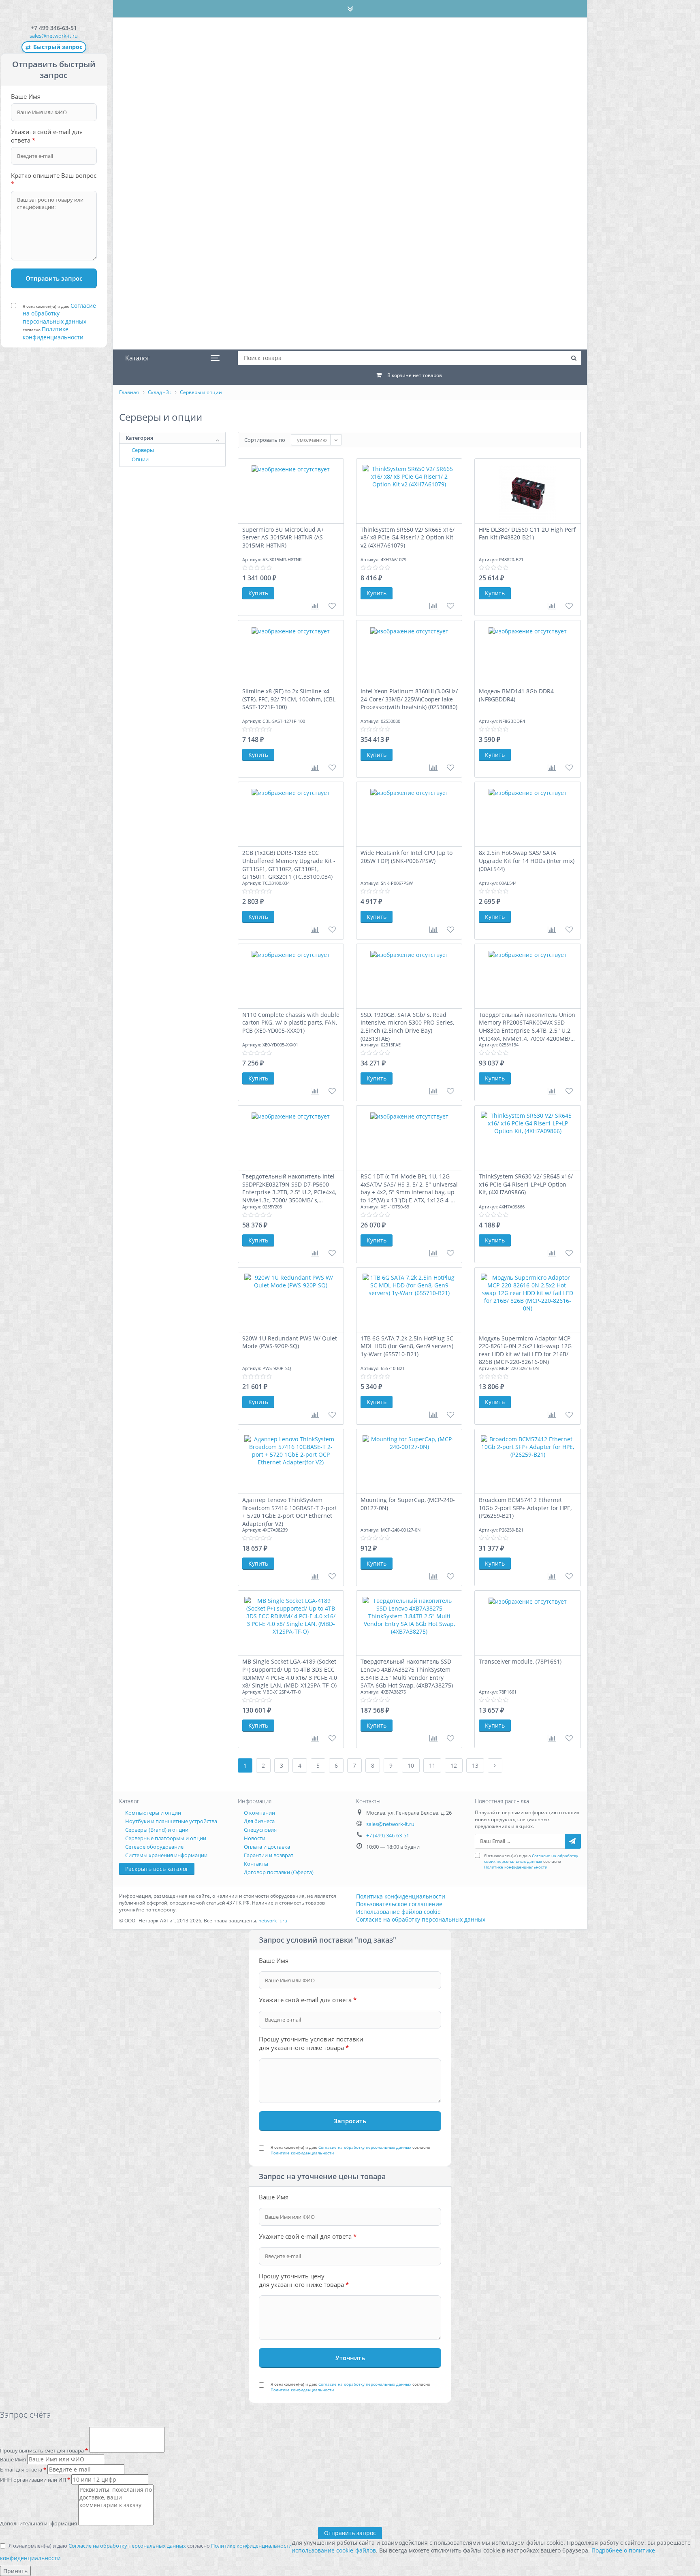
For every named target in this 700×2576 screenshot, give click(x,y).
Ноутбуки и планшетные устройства (171, 1821)
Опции (140, 459)
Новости (255, 1838)
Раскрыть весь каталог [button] (157, 1869)
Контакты (256, 1864)
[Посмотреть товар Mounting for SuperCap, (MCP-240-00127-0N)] (409, 1462)
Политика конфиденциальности (401, 1896)
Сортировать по (265, 440)
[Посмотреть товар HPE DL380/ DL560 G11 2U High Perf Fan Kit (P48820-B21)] (527, 491)
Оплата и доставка (267, 1847)
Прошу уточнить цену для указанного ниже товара (304, 2280)
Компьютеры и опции (153, 1813)
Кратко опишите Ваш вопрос (54, 180)
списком (557, 440)
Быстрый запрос (54, 47)
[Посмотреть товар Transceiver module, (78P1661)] (527, 1623)
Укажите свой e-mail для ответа (47, 136)
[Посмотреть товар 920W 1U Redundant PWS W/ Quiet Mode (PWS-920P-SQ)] (291, 1300)
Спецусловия (260, 1830)
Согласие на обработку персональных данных (59, 313)
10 (411, 1765)
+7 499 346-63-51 (54, 28)
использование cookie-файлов (334, 2550)
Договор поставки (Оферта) (279, 1872)
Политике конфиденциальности (53, 333)
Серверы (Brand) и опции (157, 1830)
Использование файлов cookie (398, 1912)
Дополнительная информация (39, 2523)
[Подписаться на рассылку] (573, 1841)
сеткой (541, 440)
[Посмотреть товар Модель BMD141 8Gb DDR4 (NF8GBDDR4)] (527, 653)
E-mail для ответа (23, 2469)
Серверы (143, 450)
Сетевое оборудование (154, 1847)
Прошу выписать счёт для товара (44, 2450)
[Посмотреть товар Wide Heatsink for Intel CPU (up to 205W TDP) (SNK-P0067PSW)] (409, 814)
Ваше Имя (26, 96)
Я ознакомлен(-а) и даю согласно (59, 321)
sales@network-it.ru (54, 36)
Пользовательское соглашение (399, 1904)
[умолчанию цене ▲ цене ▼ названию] (316, 440)
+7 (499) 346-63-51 (388, 1835)
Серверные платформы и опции (166, 1838)
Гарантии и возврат (269, 1855)
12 (454, 1765)
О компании (259, 1813)
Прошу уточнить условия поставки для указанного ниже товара (311, 2043)
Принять (15, 2571)
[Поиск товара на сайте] (574, 358)
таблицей (573, 440)
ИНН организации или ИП (35, 2480)
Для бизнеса (259, 1821)
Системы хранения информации (166, 1855)
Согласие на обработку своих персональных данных (531, 1858)
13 (475, 1765)
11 (432, 1765)
